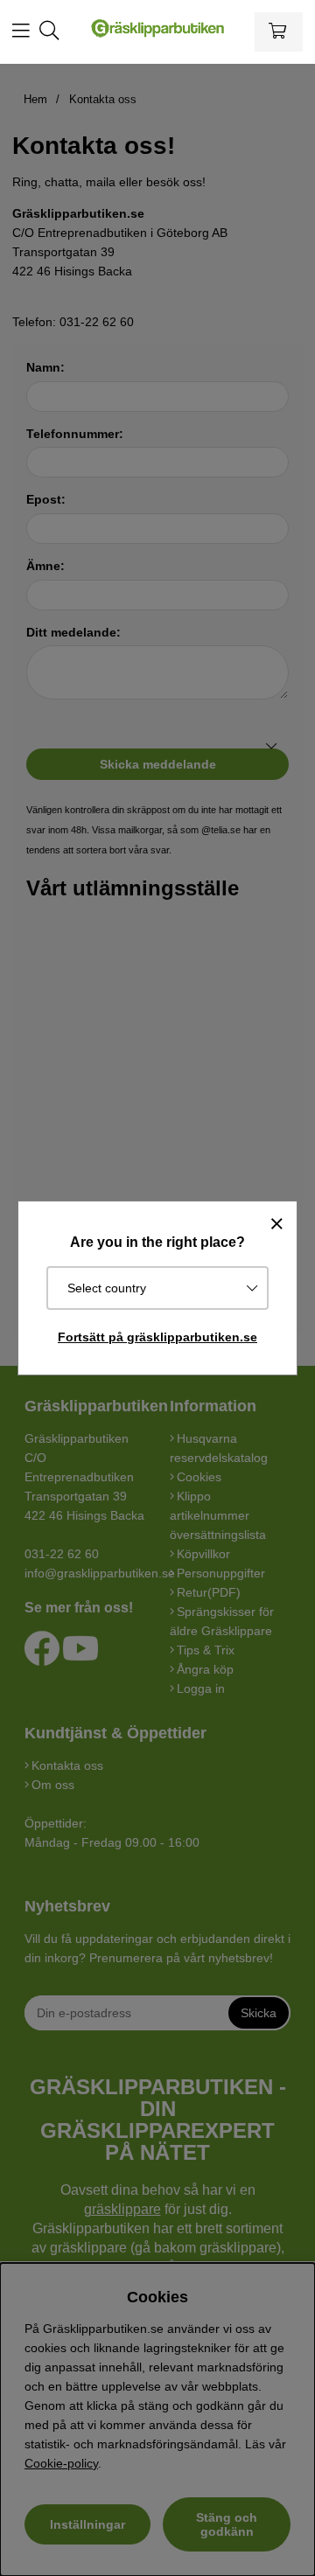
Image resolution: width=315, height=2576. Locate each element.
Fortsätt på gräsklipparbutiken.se (157, 1337)
